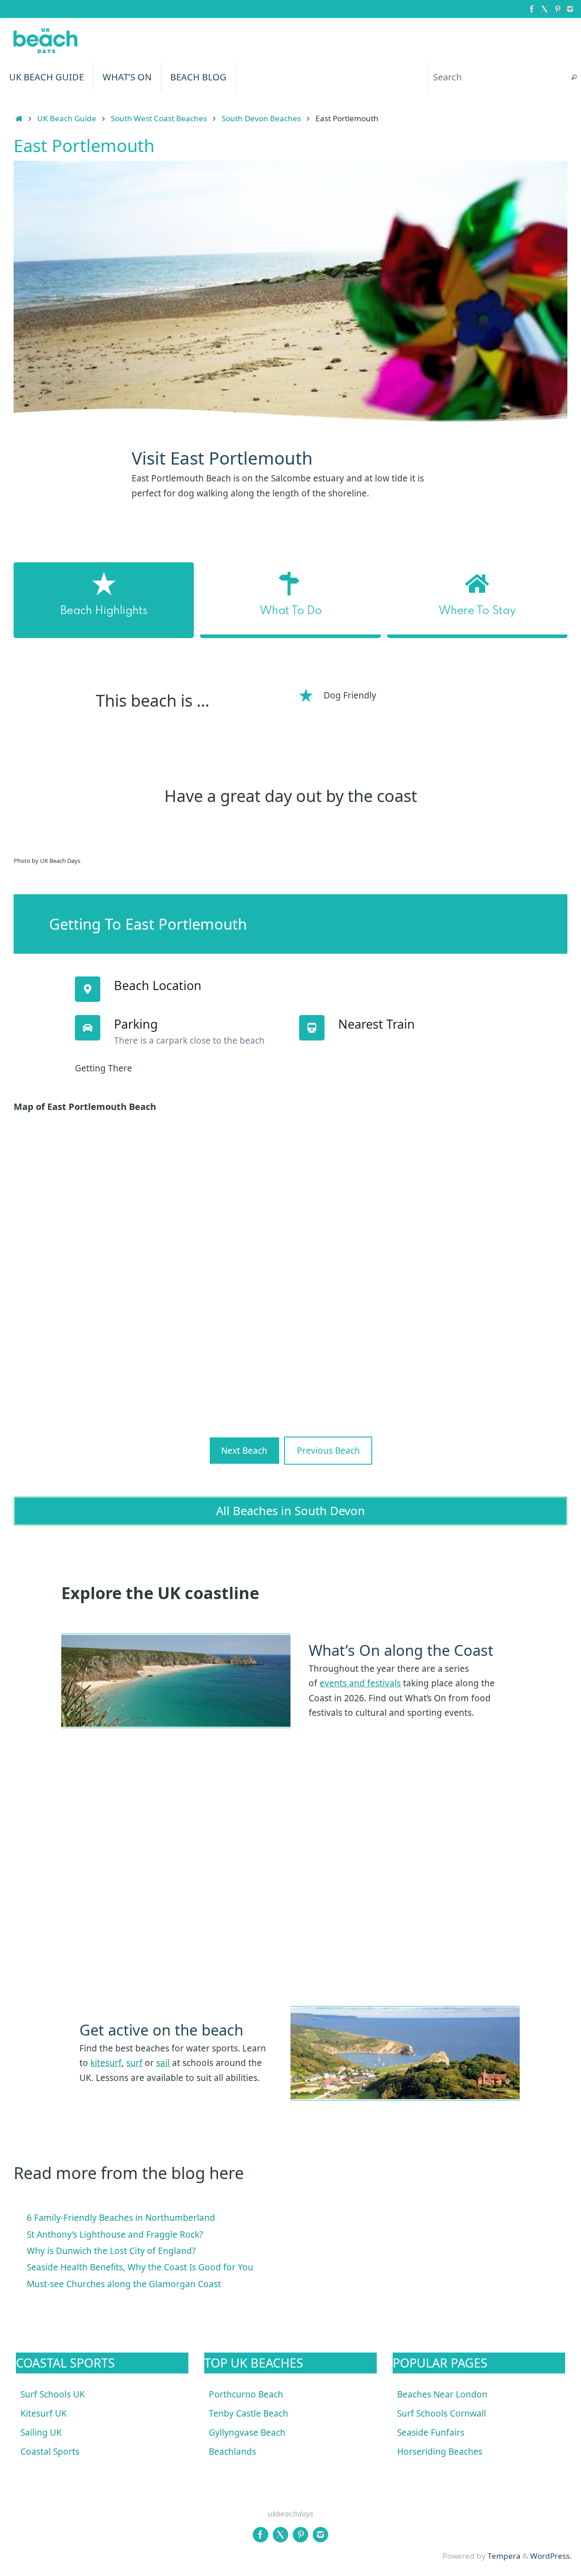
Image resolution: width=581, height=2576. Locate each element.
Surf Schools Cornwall (442, 2413)
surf (134, 2063)
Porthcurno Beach (246, 2394)
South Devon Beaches (261, 118)
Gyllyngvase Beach (247, 2432)
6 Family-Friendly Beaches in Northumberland (121, 2218)
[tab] (104, 600)
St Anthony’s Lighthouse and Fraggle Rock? (115, 2234)
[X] (545, 9)
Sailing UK (41, 2432)
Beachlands (232, 2452)
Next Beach (244, 1451)
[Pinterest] (557, 9)
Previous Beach (328, 1451)
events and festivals (360, 1683)
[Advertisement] (290, 1870)
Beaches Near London (442, 2394)
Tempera (504, 2556)
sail (163, 2063)
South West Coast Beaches (159, 118)
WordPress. (551, 2556)
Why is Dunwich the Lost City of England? (111, 2251)
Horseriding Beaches (440, 2452)
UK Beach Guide (67, 118)
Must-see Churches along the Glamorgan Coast (124, 2284)
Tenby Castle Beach (249, 2413)
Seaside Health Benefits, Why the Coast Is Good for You (140, 2267)
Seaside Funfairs (431, 2432)
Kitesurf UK (44, 2413)
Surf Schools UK (53, 2394)
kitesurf (106, 2063)
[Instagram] (570, 9)
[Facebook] (532, 9)
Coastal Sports (50, 2452)
